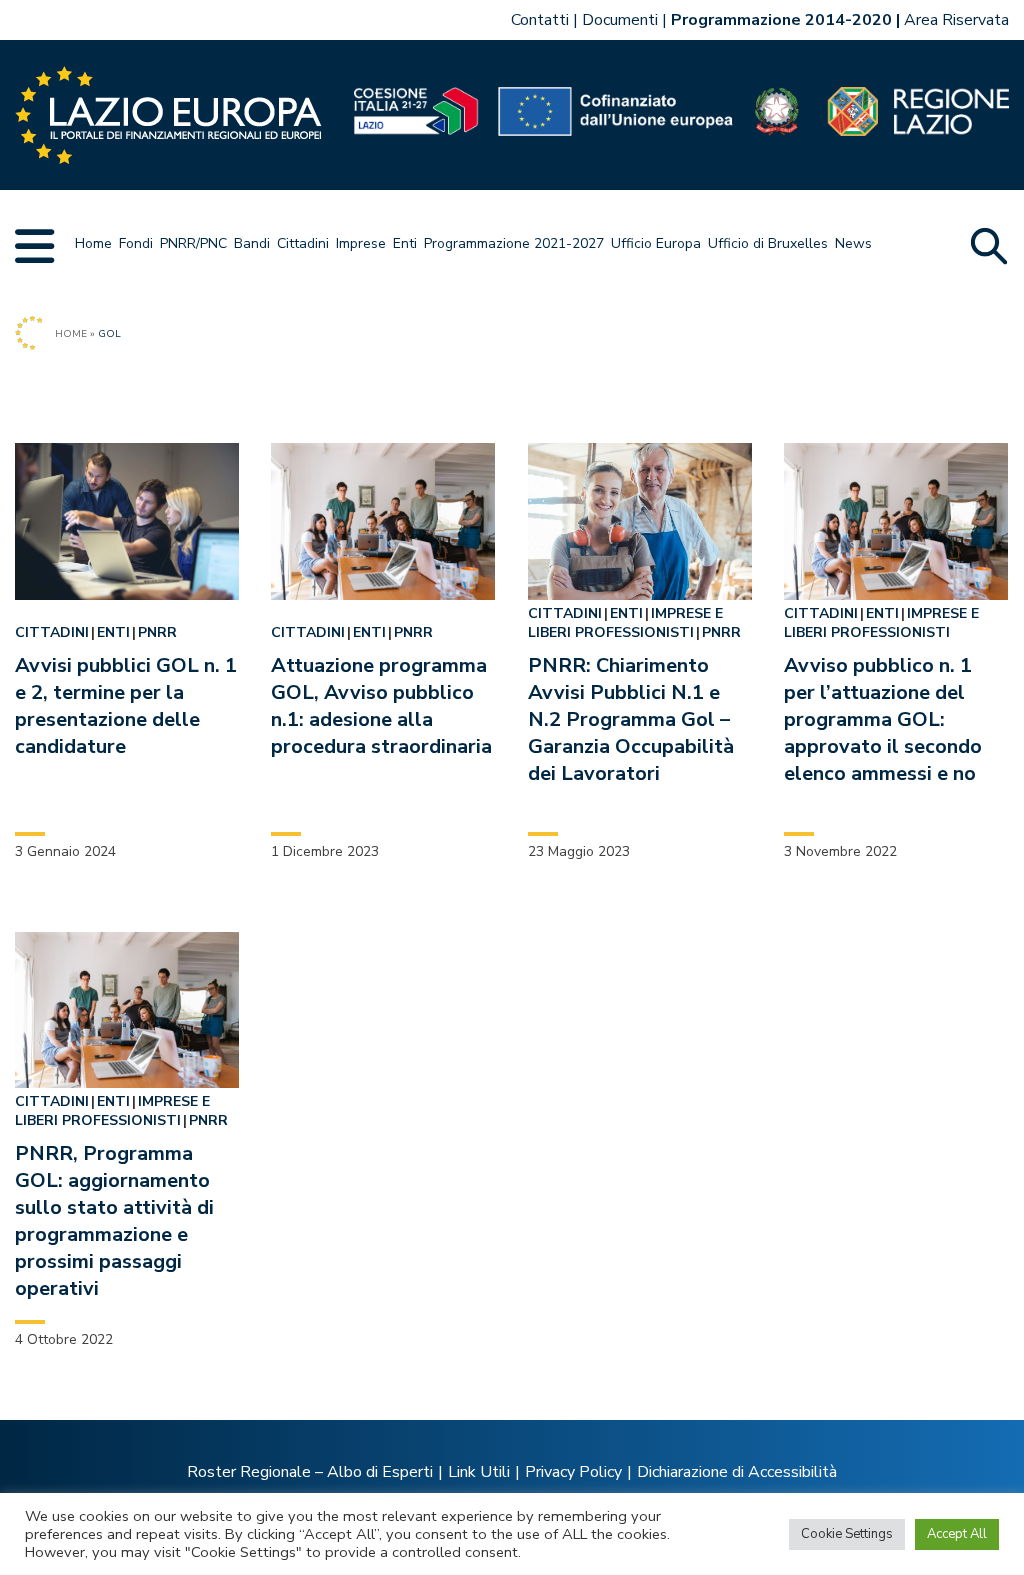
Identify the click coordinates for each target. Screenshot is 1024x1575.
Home (93, 243)
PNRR (157, 632)
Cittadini (303, 243)
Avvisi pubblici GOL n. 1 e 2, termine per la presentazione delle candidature (126, 706)
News (853, 243)
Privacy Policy (573, 1472)
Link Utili (479, 1472)
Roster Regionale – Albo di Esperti (310, 1472)
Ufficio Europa (656, 243)
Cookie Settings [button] (847, 1534)
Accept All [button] (957, 1534)
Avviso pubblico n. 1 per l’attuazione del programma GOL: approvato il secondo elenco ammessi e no (883, 719)
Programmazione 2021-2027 (514, 243)
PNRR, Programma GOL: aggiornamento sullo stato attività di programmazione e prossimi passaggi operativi (114, 1221)
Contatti (540, 20)
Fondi (136, 243)
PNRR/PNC (193, 243)
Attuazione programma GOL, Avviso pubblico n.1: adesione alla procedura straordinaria (381, 706)
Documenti (620, 20)
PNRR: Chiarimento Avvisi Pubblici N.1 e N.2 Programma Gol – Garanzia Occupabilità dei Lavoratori (631, 719)
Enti (405, 243)
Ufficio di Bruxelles (768, 243)
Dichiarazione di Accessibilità (737, 1472)
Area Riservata (956, 20)
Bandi (252, 243)
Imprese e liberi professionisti (625, 623)
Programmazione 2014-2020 (781, 20)
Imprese (361, 243)
